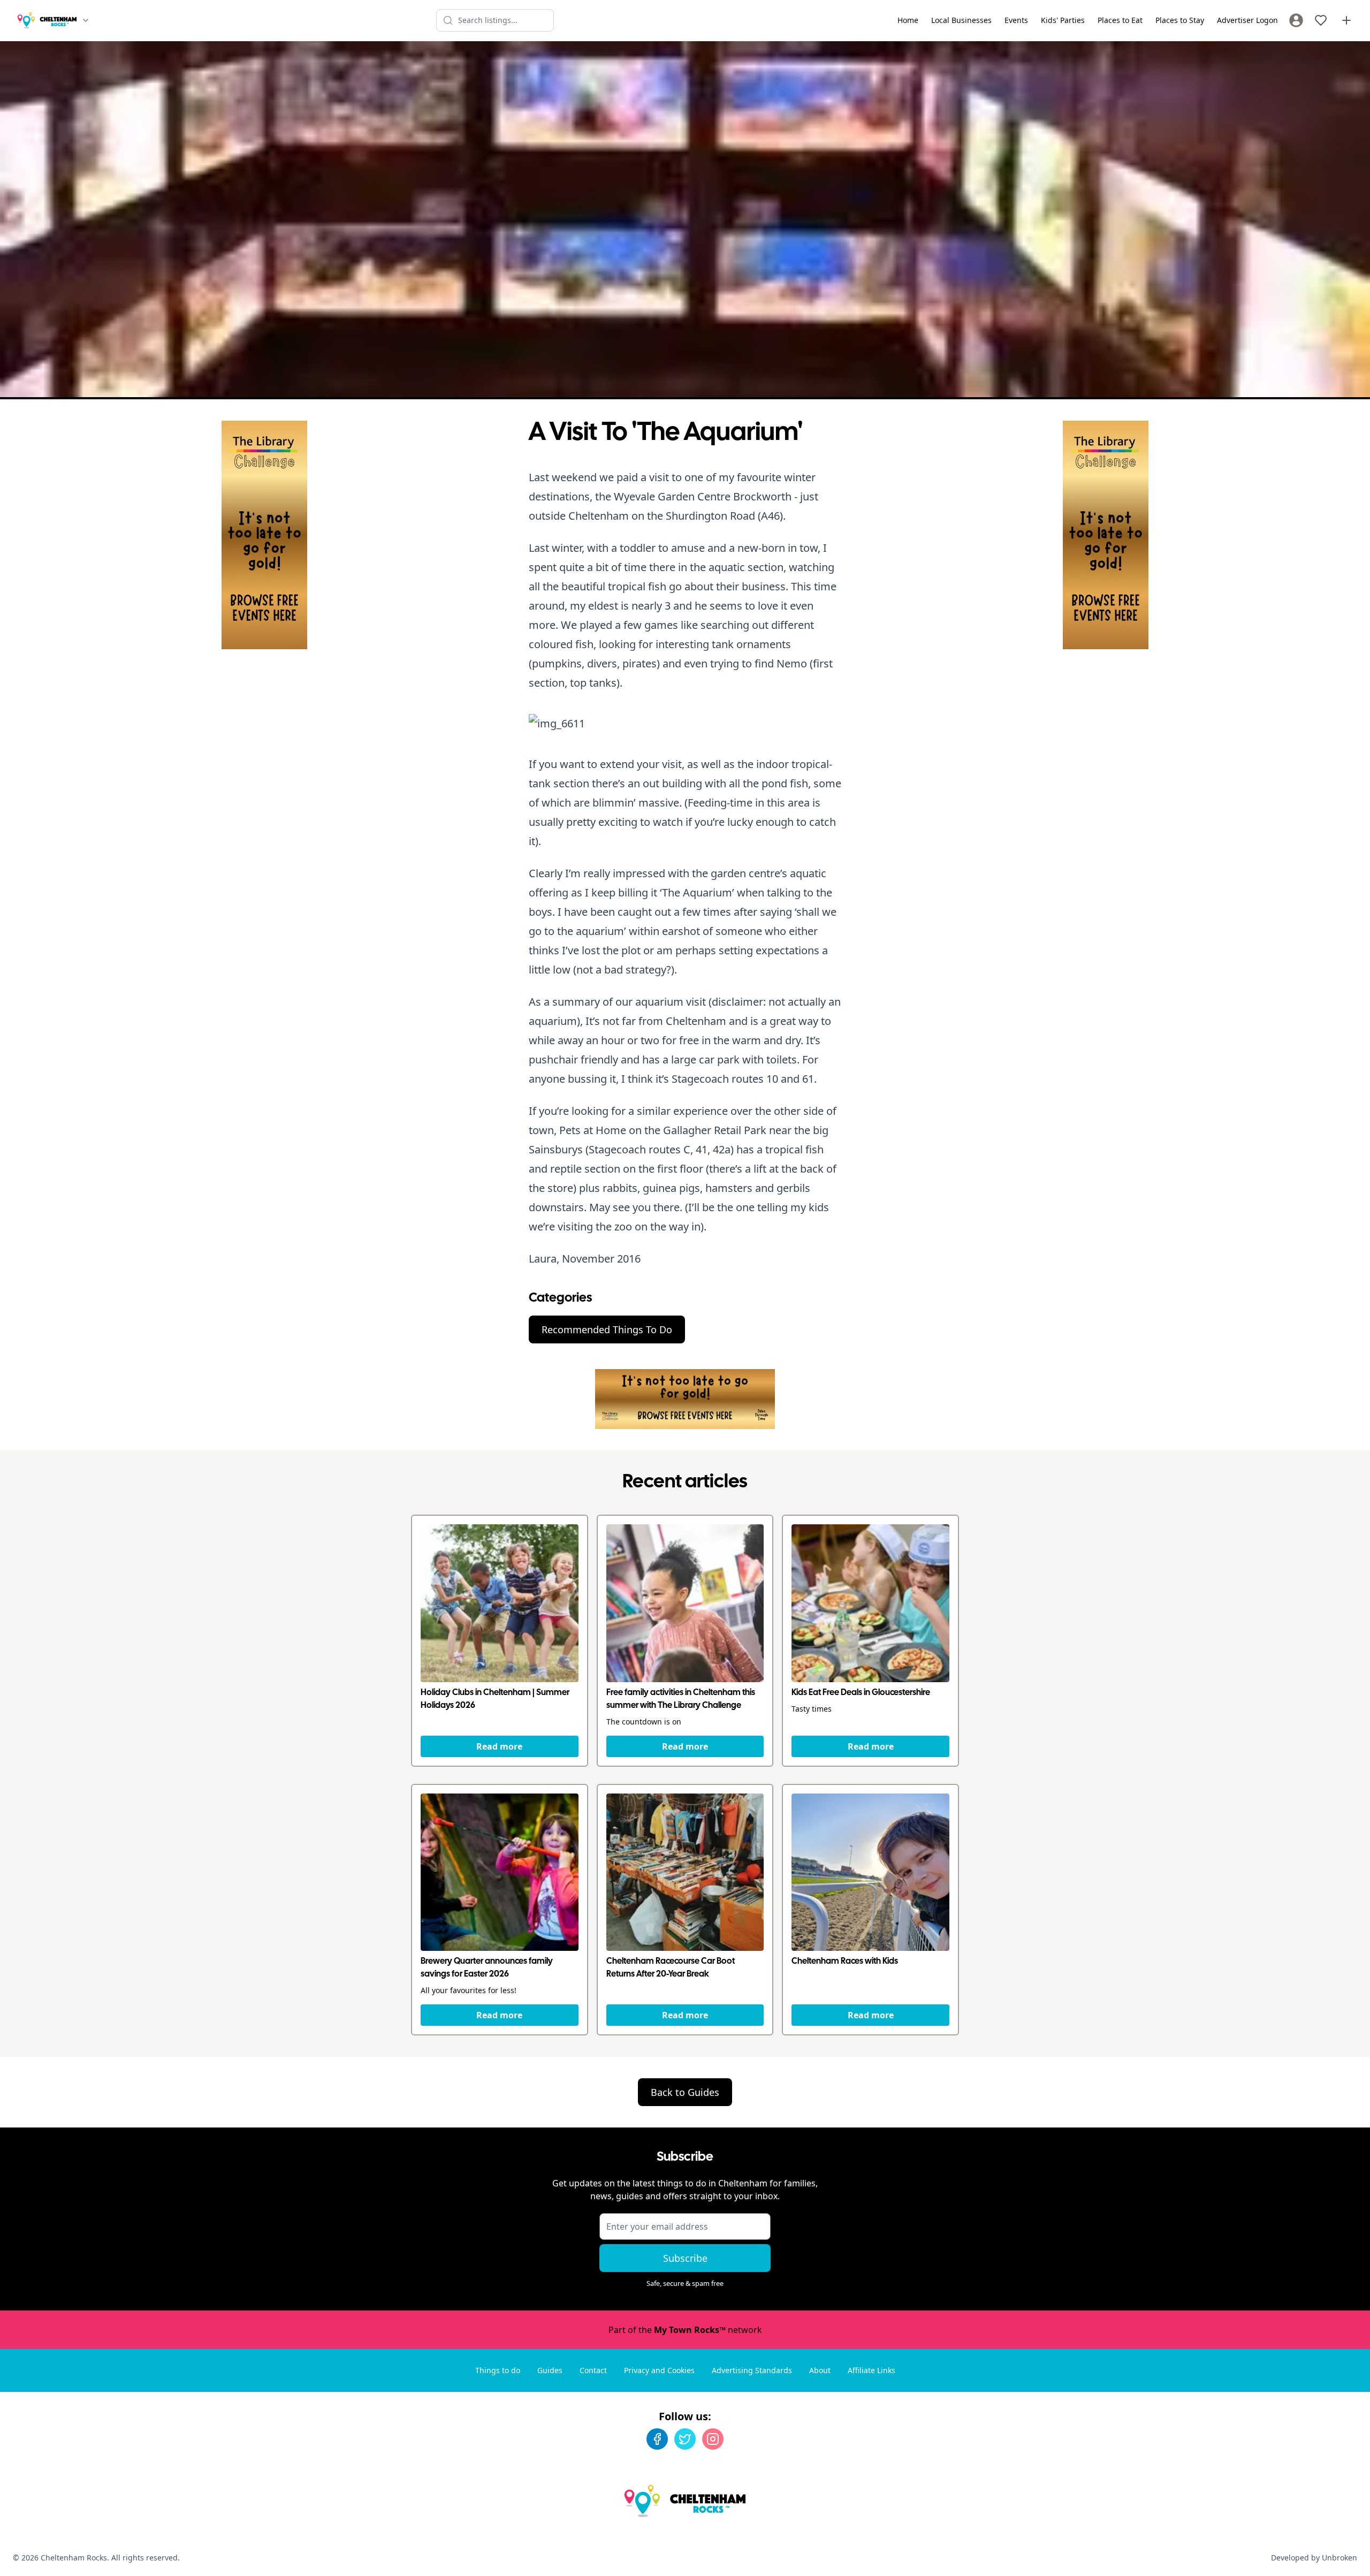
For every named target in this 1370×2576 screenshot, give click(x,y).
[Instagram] (713, 2439)
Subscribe (685, 2258)
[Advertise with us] (1346, 20)
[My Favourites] (1321, 20)
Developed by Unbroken (1314, 2558)
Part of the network (685, 2330)
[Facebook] (657, 2439)
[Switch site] (86, 20)
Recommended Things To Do (607, 1329)
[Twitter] (685, 2439)
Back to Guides (685, 2092)
